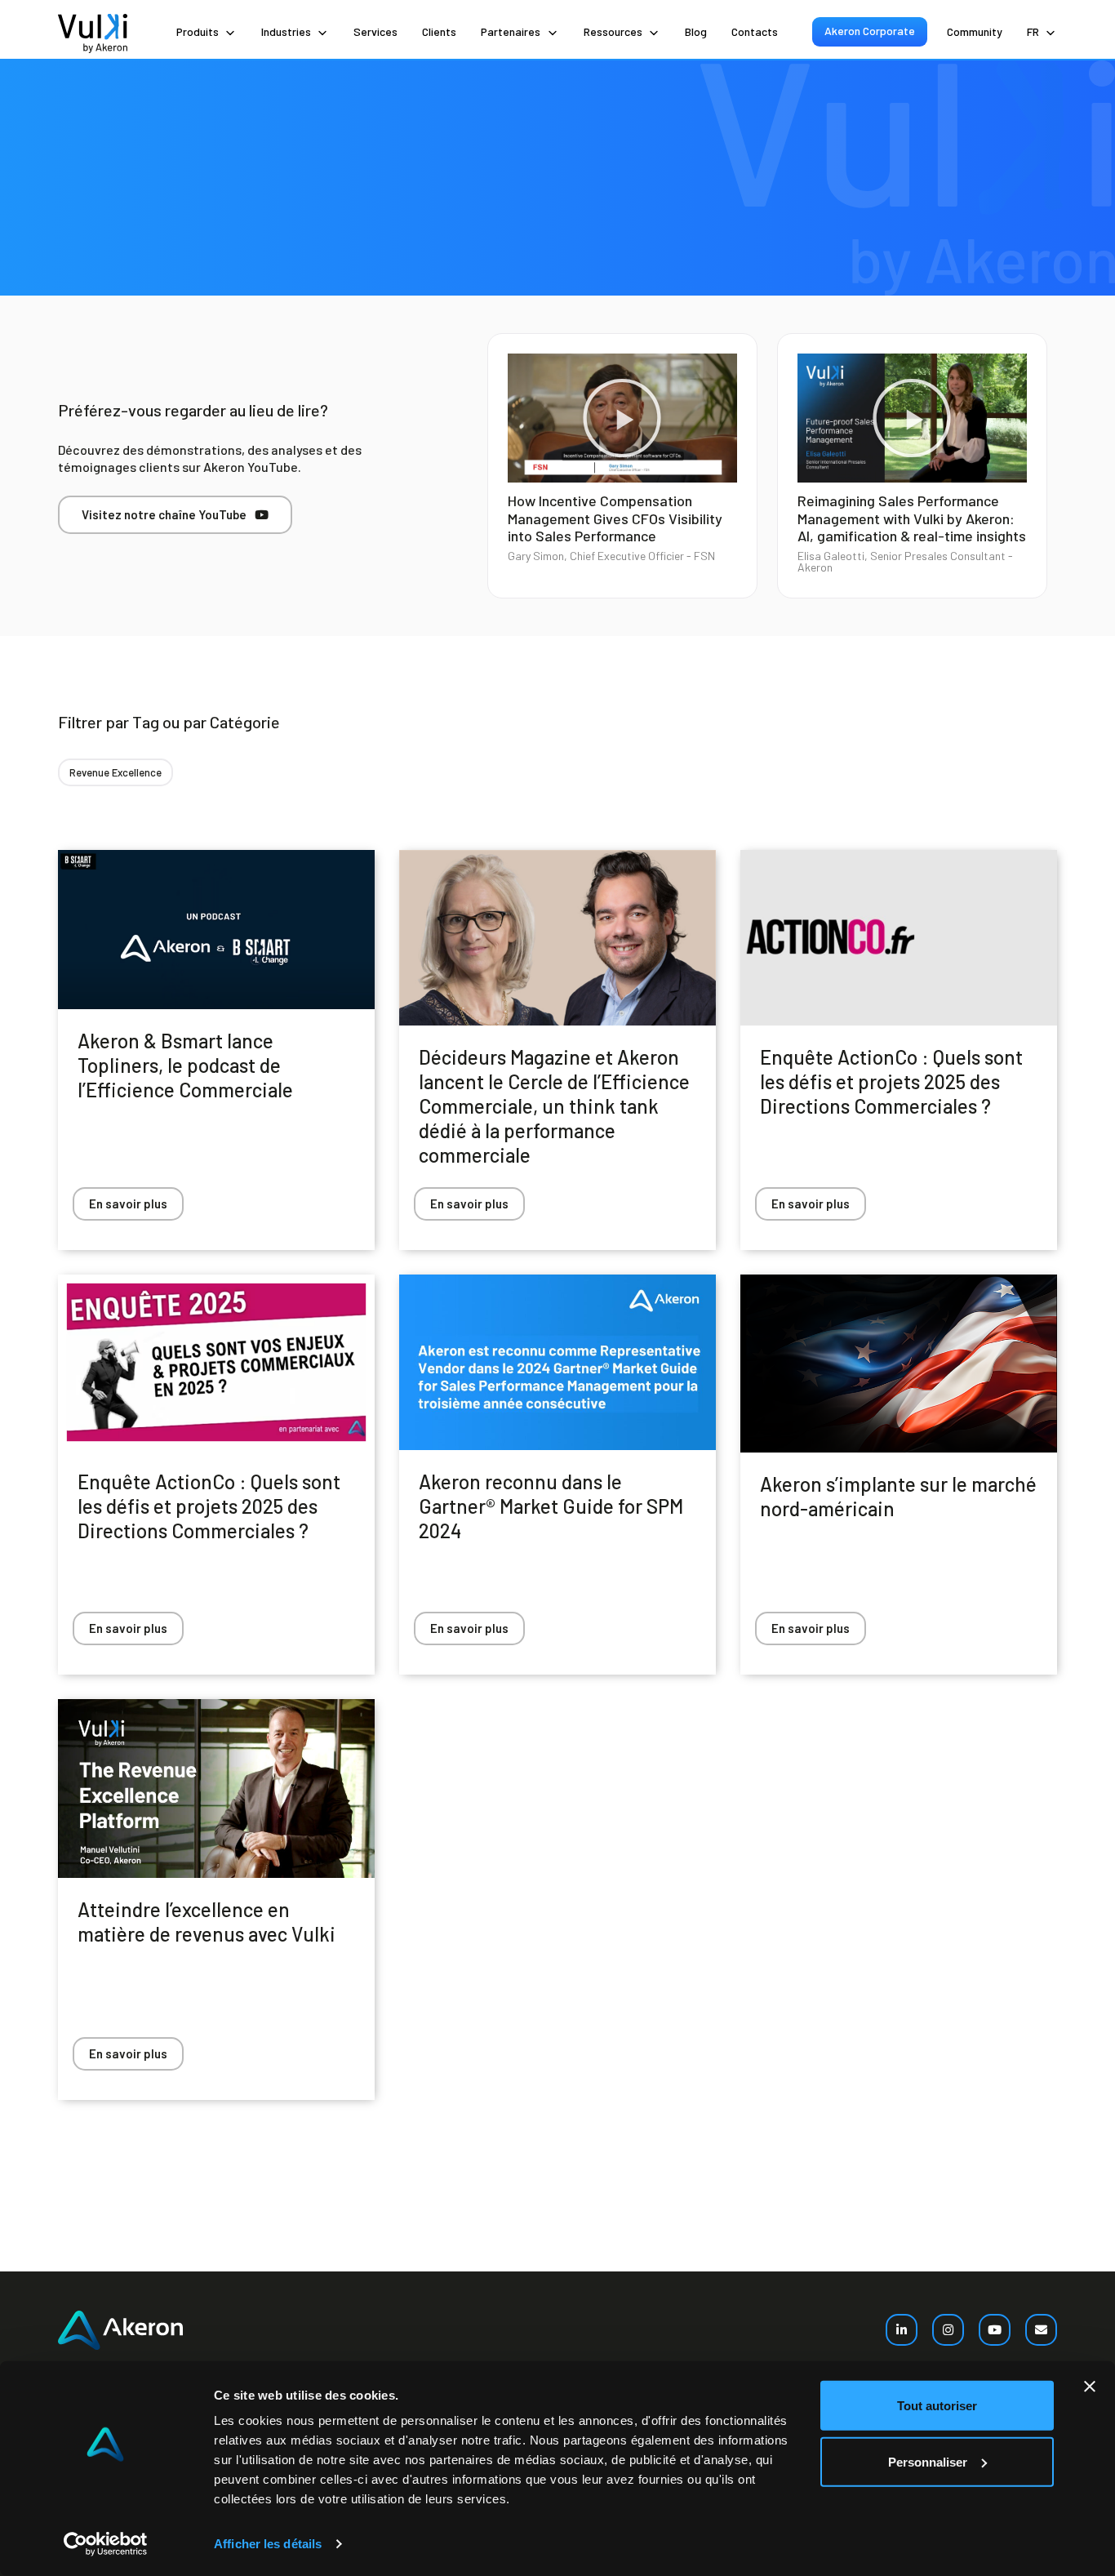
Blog (696, 31)
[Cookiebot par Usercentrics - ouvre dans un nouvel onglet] (106, 2544)
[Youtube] (995, 2330)
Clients (439, 31)
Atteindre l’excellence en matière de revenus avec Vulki (207, 1922)
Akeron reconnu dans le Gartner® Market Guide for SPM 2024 (551, 1506)
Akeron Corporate (870, 31)
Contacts (755, 31)
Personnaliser (928, 2461)
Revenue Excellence (115, 772)
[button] (622, 418)
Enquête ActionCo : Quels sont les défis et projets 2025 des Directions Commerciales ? (891, 1081)
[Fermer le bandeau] (1090, 2387)
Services (375, 31)
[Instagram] (948, 2330)
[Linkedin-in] (902, 2330)
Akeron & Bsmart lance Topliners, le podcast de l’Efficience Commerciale (185, 1065)
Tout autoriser (937, 2406)
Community (975, 31)
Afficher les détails (268, 2544)
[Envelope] (1041, 2330)
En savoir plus (128, 1203)
